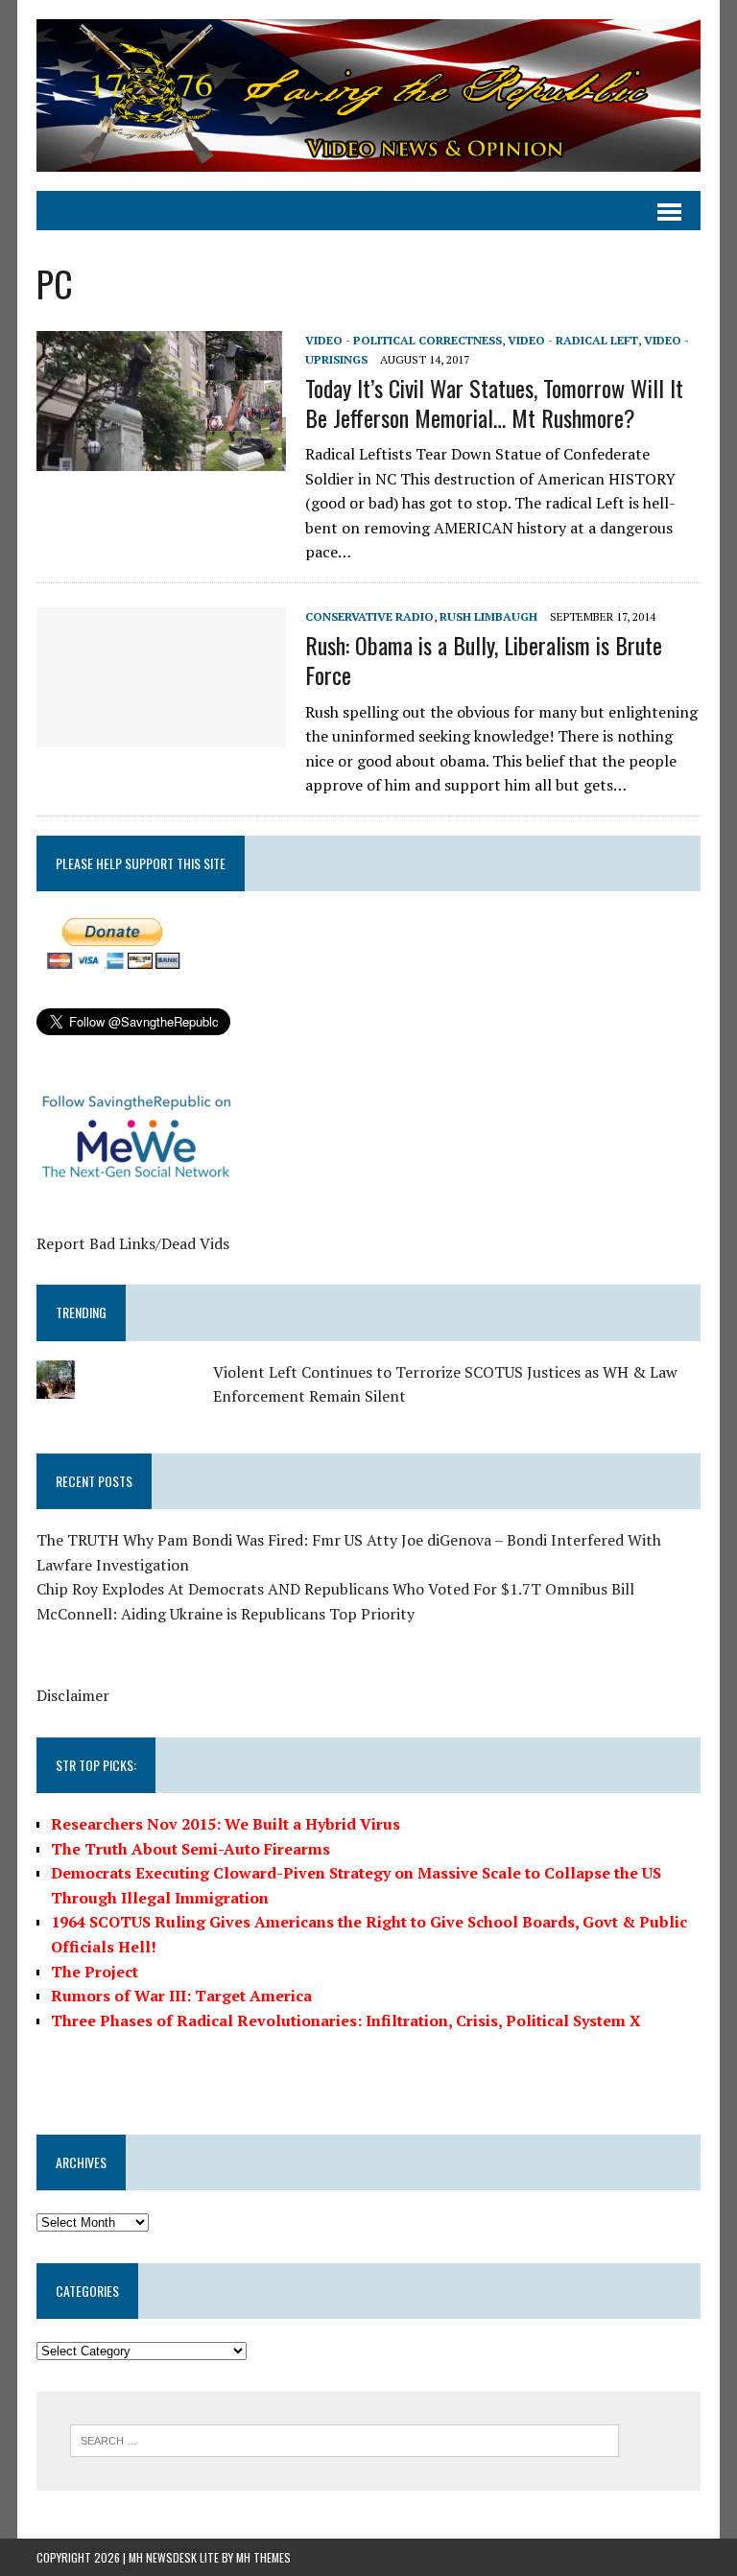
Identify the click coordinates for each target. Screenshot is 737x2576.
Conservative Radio (369, 616)
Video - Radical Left (573, 340)
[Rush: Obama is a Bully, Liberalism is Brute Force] (161, 734)
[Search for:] (345, 2439)
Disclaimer (73, 1695)
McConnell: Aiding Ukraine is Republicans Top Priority (226, 1614)
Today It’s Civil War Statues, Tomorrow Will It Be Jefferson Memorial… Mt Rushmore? (494, 402)
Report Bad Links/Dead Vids (133, 1243)
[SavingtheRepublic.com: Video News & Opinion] (368, 95)
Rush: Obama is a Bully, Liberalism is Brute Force (484, 660)
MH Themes (263, 2557)
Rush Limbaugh (488, 616)
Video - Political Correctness (404, 340)
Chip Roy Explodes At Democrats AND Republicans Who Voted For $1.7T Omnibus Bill (335, 1589)
